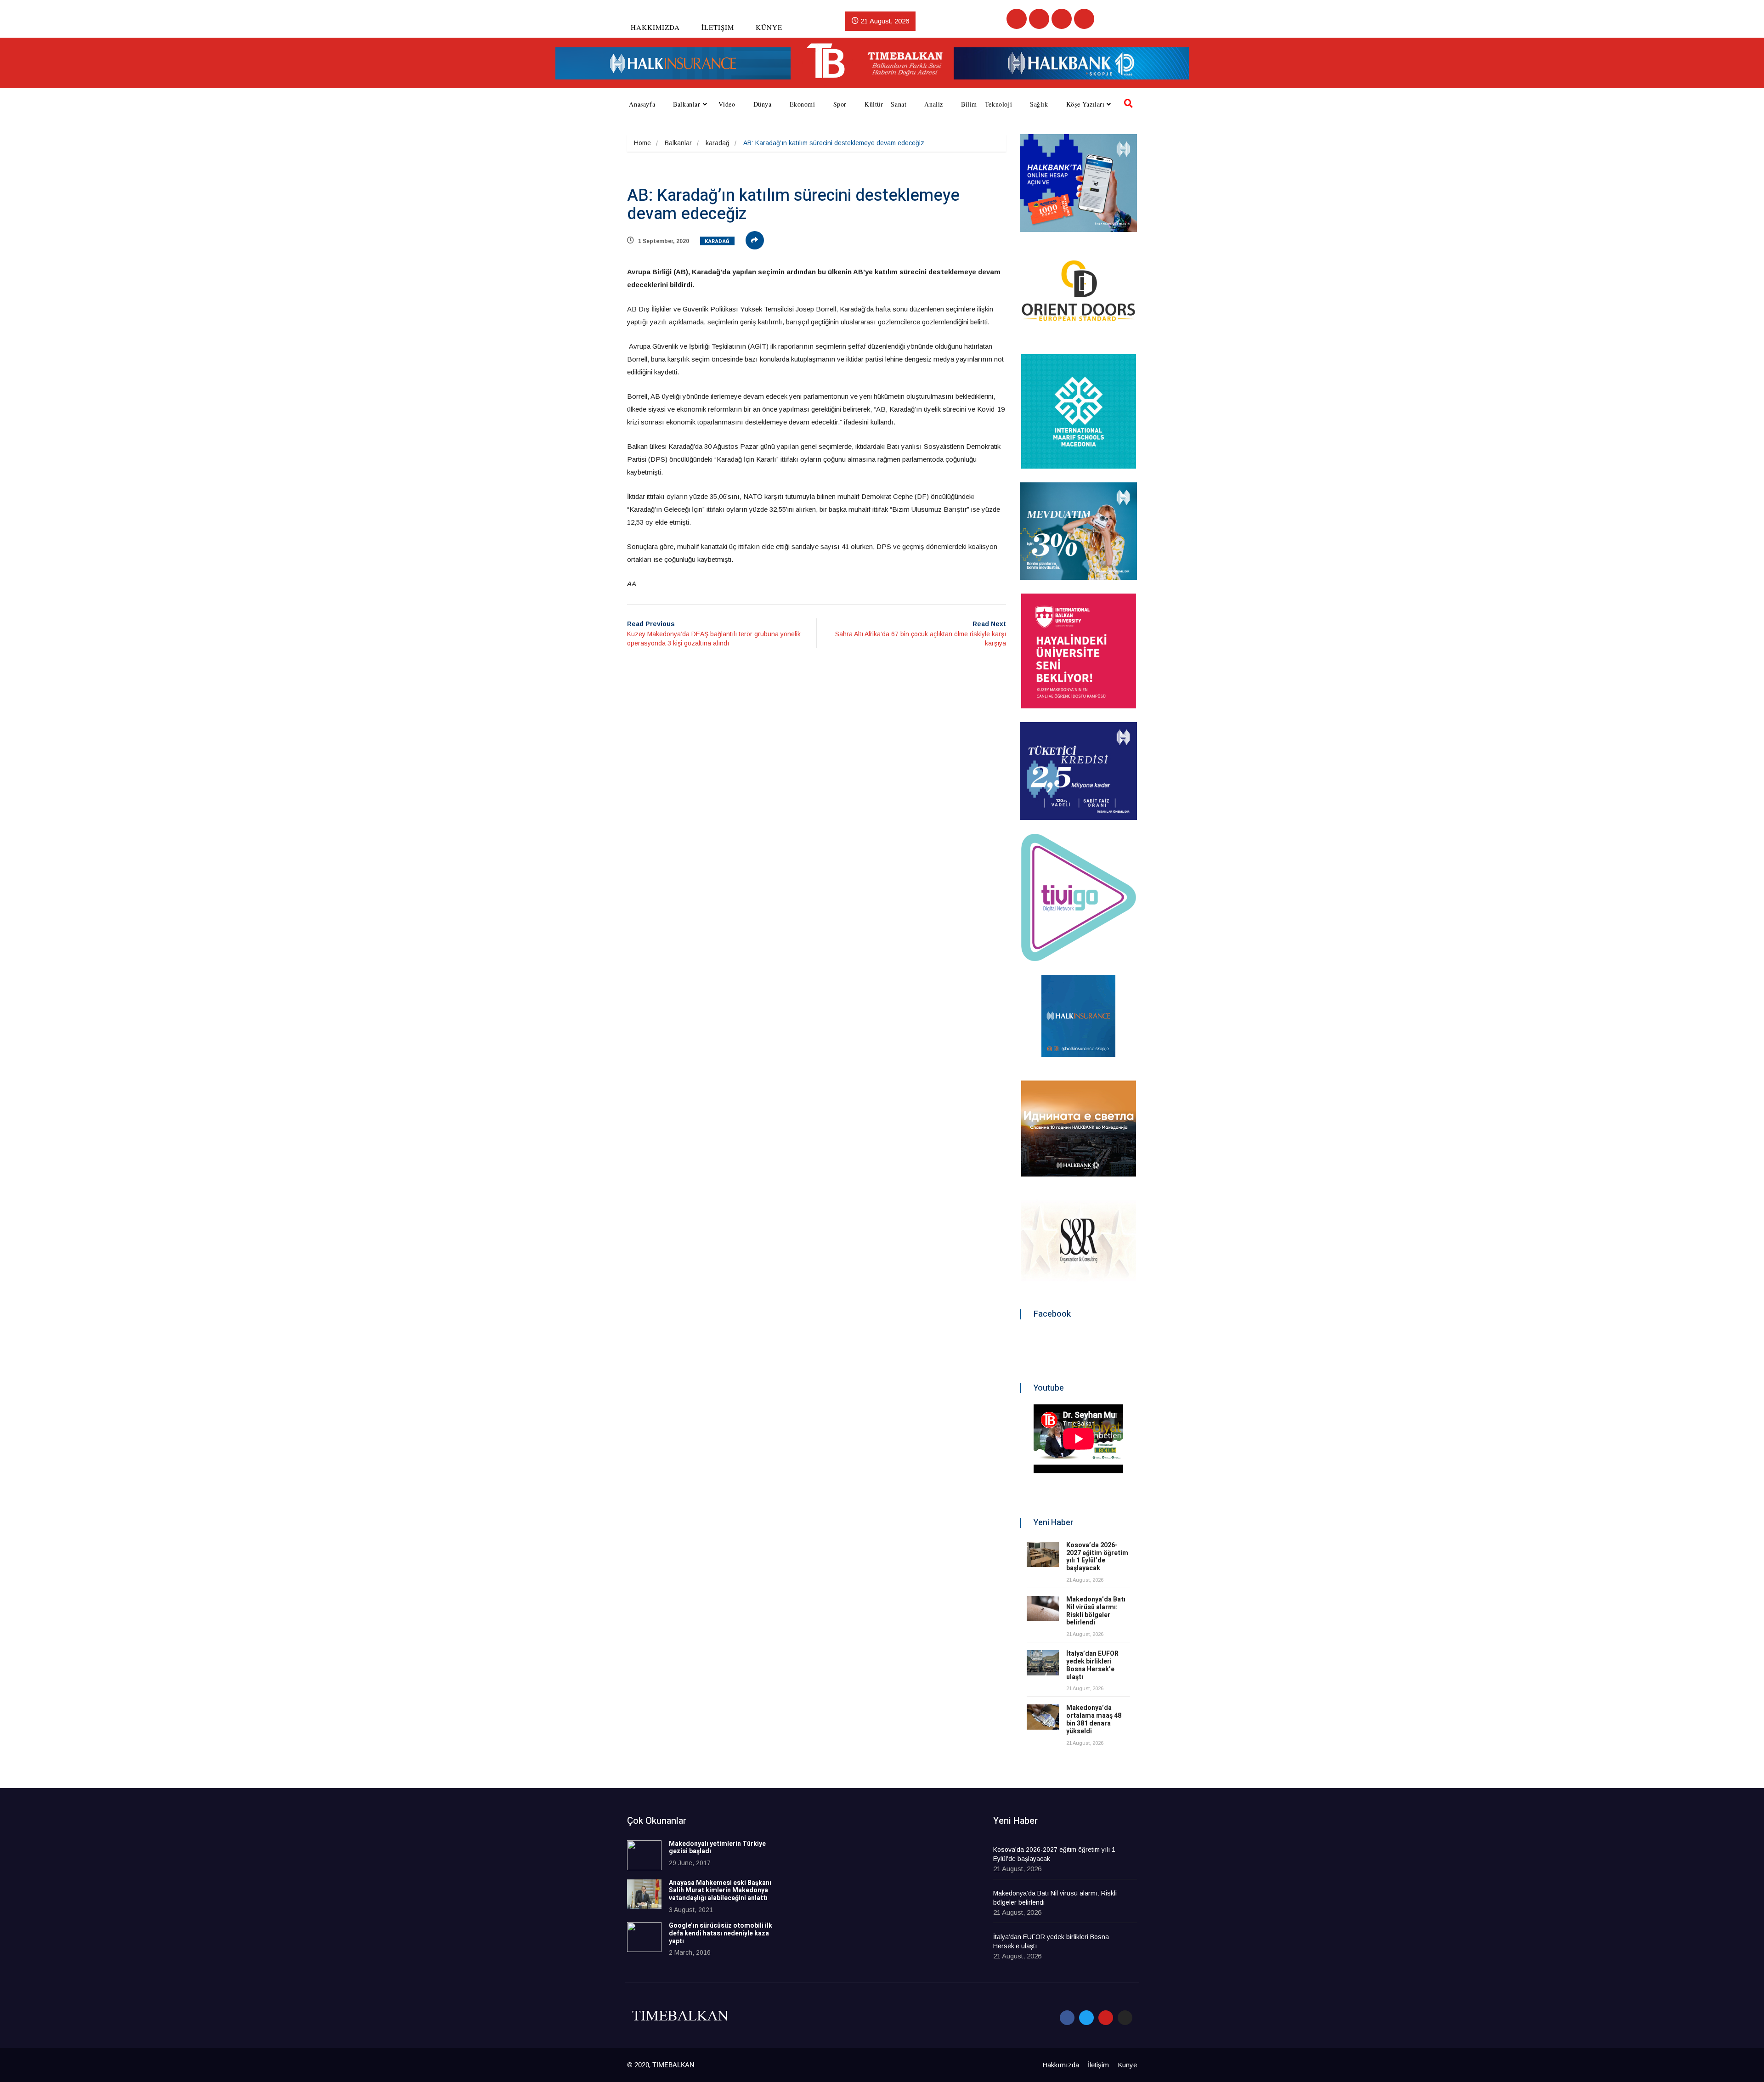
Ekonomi (803, 104)
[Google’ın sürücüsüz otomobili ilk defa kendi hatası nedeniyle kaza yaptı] (644, 1937)
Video (727, 104)
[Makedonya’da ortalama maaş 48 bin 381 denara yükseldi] (1043, 1717)
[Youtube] (1062, 19)
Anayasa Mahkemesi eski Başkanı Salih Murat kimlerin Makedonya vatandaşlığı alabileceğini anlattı (720, 1891)
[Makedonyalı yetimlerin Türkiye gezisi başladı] (644, 1855)
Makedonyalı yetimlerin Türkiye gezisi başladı (717, 1848)
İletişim (718, 27)
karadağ (718, 143)
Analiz (934, 104)
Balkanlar (687, 104)
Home (642, 143)
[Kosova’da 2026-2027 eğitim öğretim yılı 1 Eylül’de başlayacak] (1043, 1554)
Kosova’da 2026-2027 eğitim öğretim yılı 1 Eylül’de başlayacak (1097, 1557)
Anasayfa (642, 104)
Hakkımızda (655, 27)
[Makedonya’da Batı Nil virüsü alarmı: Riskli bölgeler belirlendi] (1043, 1609)
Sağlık (1039, 104)
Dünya (763, 104)
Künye (769, 27)
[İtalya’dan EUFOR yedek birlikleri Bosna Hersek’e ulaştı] (1043, 1663)
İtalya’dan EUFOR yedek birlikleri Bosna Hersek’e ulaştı (1092, 1665)
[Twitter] (1039, 19)
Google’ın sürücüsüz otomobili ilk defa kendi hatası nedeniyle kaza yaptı (721, 1933)
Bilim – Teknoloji (987, 104)
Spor (840, 104)
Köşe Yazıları (1086, 104)
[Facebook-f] (1067, 2018)
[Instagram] (1084, 19)
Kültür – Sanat (885, 104)
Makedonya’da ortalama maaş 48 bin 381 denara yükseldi (1094, 1719)
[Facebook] (1017, 19)
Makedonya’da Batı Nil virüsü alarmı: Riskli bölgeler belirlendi (1096, 1611)
